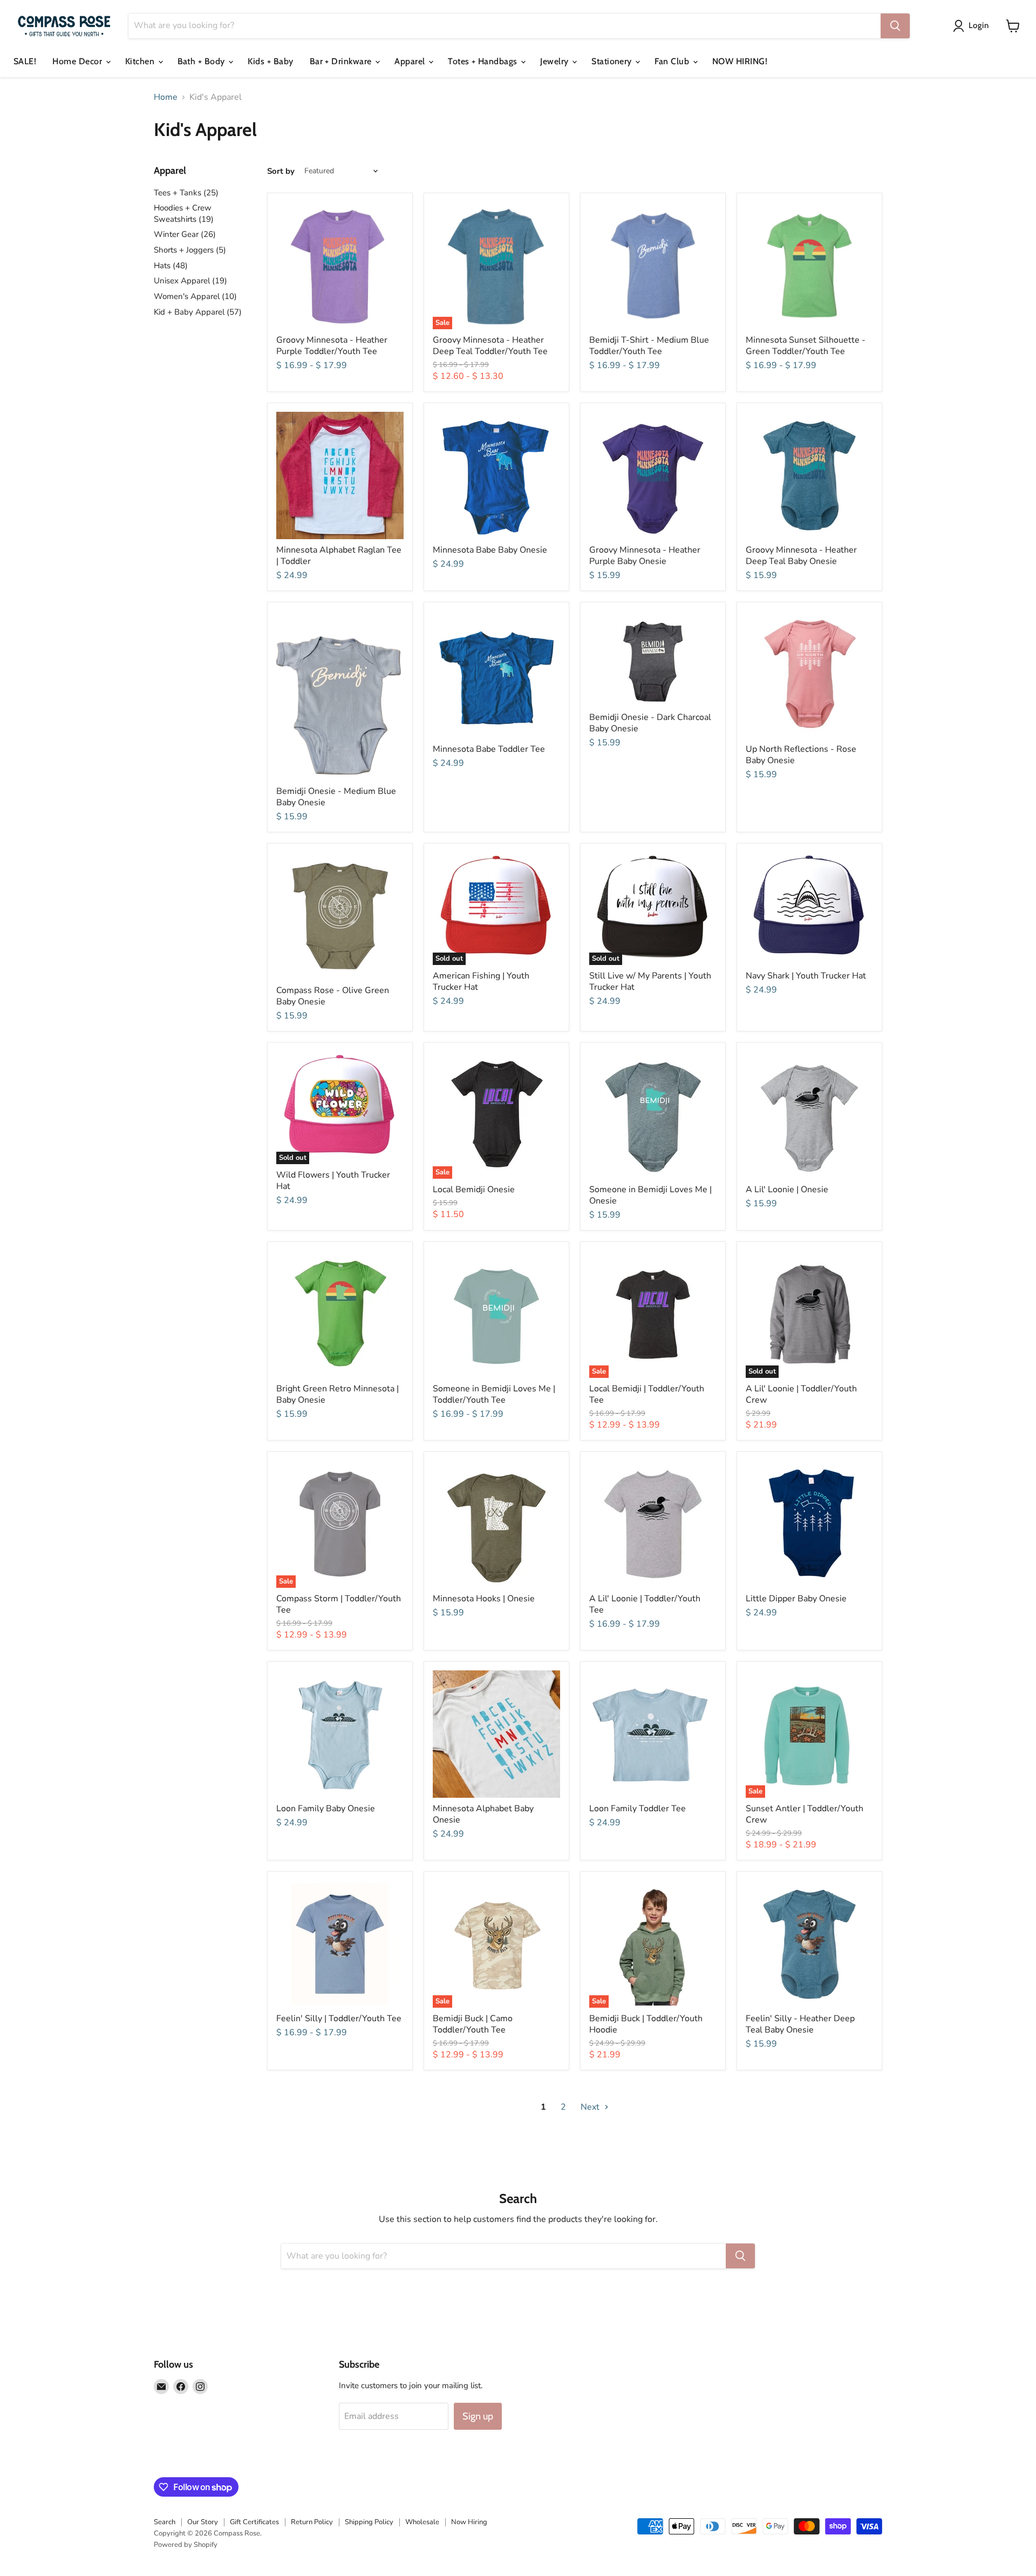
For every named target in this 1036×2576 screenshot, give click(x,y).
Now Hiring (469, 2522)
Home (166, 97)
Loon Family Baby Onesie (326, 1809)
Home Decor (78, 61)
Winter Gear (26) (185, 234)
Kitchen (141, 61)
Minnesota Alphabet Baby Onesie (483, 1814)
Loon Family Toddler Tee (638, 1809)
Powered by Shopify (186, 2545)
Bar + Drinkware (342, 61)
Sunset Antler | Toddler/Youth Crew (805, 1814)
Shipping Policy (369, 2522)
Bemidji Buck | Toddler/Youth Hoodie (646, 2024)
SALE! (25, 61)
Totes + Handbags (484, 61)
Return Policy (312, 2522)
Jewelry (556, 61)
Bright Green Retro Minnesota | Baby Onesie (338, 1394)
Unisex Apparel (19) (190, 281)
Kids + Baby (270, 61)
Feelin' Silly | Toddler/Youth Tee (339, 2018)
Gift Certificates (254, 2522)
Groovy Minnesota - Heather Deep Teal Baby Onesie (801, 556)
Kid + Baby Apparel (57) (198, 312)
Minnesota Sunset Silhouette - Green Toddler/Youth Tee (806, 346)
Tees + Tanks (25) (186, 193)
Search (165, 2522)
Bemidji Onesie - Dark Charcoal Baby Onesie (650, 723)
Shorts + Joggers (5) (190, 250)
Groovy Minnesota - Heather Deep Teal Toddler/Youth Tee (490, 346)
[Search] (895, 26)
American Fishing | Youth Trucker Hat (481, 981)
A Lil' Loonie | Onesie (787, 1190)
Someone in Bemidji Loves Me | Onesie (650, 1195)
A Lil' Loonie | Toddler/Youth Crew (801, 1394)
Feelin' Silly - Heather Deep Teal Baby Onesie (800, 2024)
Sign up (478, 2416)
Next (591, 2107)
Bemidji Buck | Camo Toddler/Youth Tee (473, 2024)
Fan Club (673, 61)
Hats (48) (171, 266)
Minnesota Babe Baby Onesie (490, 550)
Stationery (613, 61)
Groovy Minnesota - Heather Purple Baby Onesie (645, 556)
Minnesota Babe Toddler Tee (489, 749)
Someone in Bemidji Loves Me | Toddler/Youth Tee (494, 1394)
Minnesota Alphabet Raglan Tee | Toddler (339, 556)
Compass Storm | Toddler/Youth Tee (339, 1604)
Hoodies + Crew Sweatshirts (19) (184, 213)
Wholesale (422, 2522)
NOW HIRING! (740, 61)
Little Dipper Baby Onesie (796, 1599)
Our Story (203, 2522)
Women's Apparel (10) (195, 296)
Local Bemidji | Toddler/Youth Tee (647, 1394)
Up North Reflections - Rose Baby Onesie (801, 755)
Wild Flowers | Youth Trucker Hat (333, 1181)
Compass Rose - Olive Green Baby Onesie (333, 996)
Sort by (281, 171)
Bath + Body (203, 61)
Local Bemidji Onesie (474, 1190)
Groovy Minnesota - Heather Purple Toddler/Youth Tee (332, 346)
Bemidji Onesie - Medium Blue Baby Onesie (336, 797)
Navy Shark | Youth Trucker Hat (806, 976)
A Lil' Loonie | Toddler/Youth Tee (645, 1604)
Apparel (411, 61)
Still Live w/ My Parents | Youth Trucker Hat (650, 981)
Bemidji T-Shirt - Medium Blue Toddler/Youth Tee (649, 346)
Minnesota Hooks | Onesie (484, 1599)
